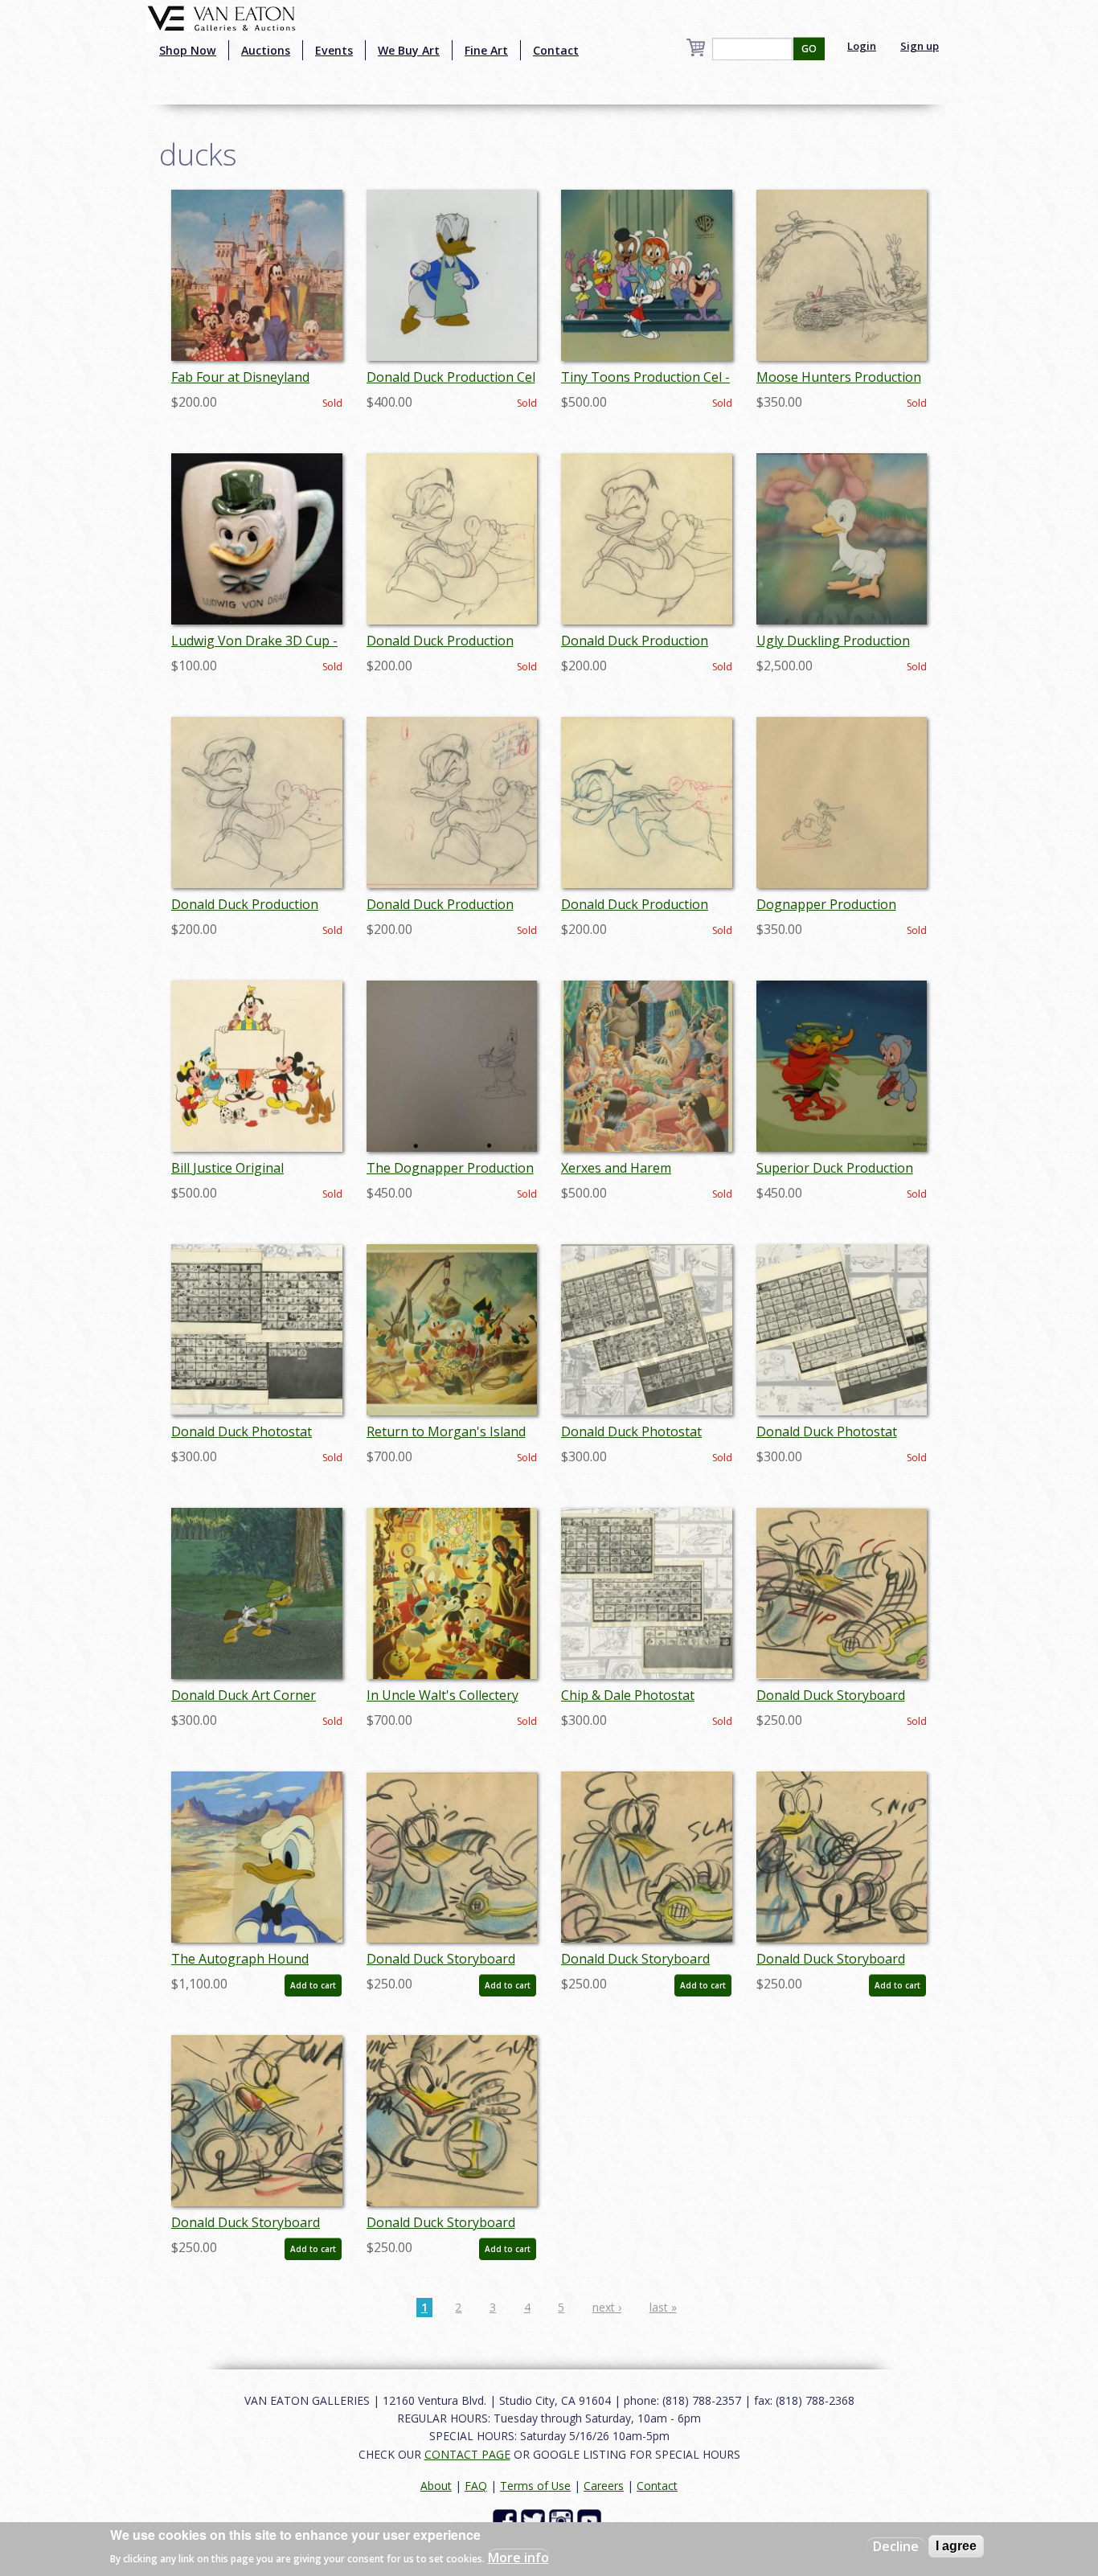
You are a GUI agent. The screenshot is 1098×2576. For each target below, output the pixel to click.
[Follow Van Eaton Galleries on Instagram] (563, 2520)
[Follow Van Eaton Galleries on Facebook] (507, 2520)
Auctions (266, 50)
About (436, 2486)
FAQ (476, 2486)
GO (809, 49)
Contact (556, 50)
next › (607, 2307)
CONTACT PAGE (467, 2454)
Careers (604, 2486)
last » (663, 2307)
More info (518, 2557)
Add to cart (313, 1985)
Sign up (920, 46)
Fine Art (486, 50)
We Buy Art (409, 50)
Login (862, 46)
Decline (896, 2546)
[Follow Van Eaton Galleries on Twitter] (535, 2520)
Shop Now (188, 50)
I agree (956, 2546)
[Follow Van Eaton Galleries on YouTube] (591, 2520)
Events (334, 50)
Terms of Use (535, 2486)
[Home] (221, 17)
